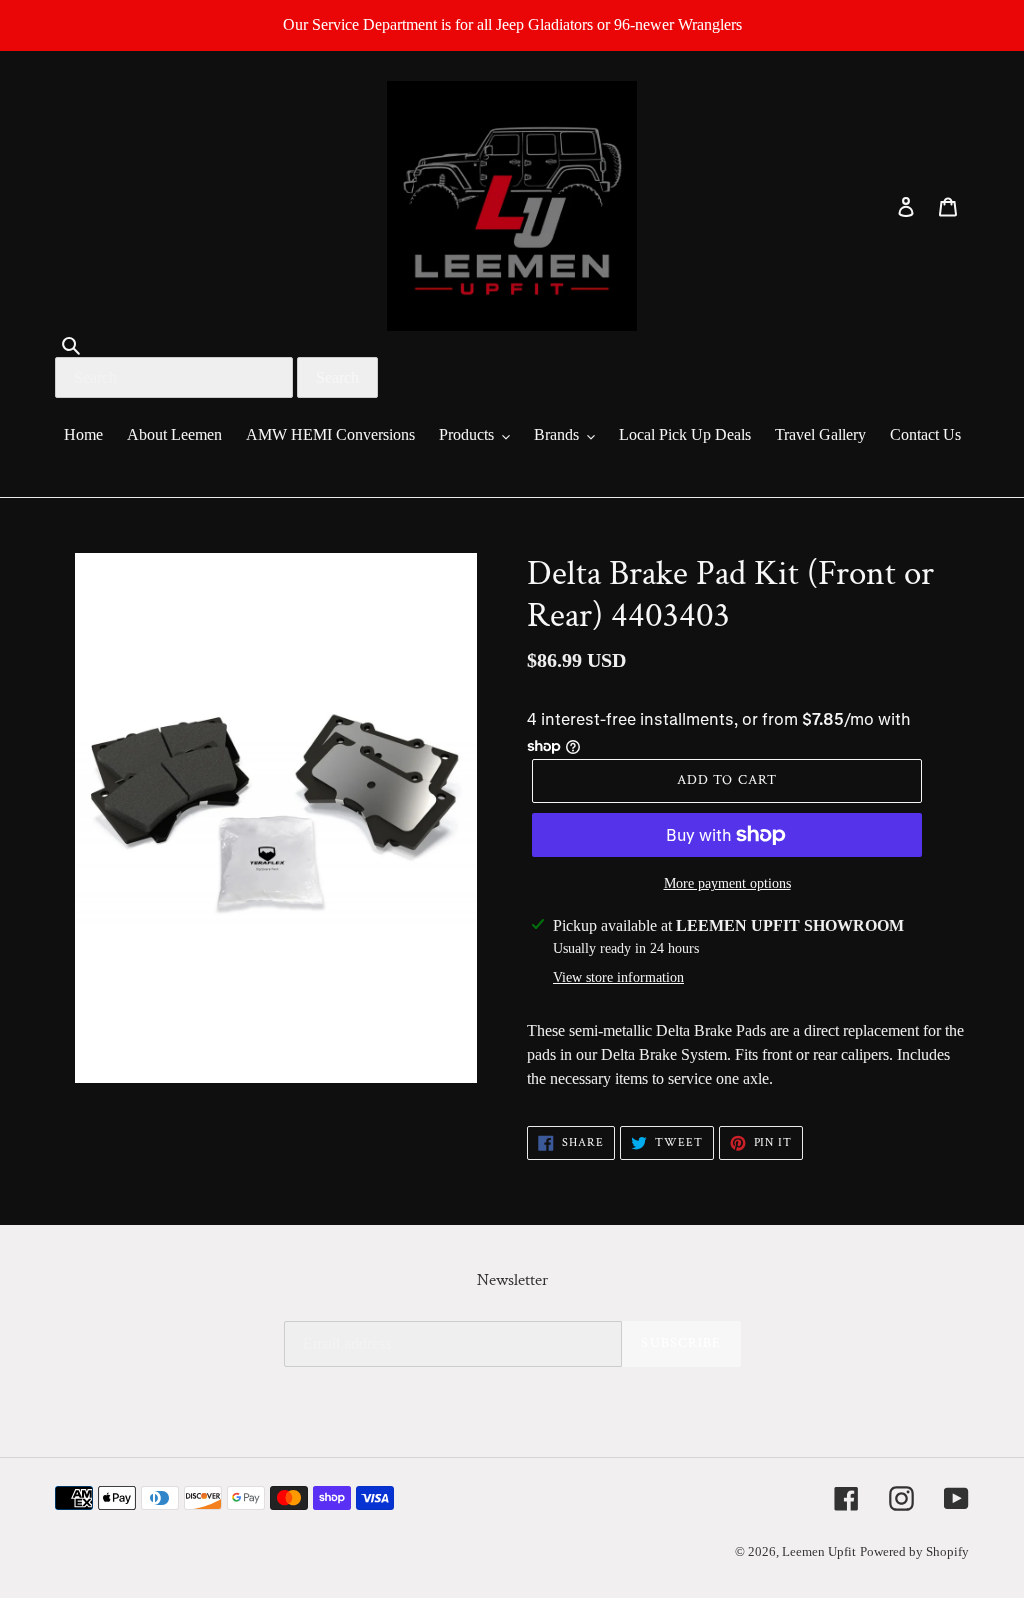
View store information (618, 977)
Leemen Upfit (819, 1551)
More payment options (727, 883)
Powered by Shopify (914, 1551)
